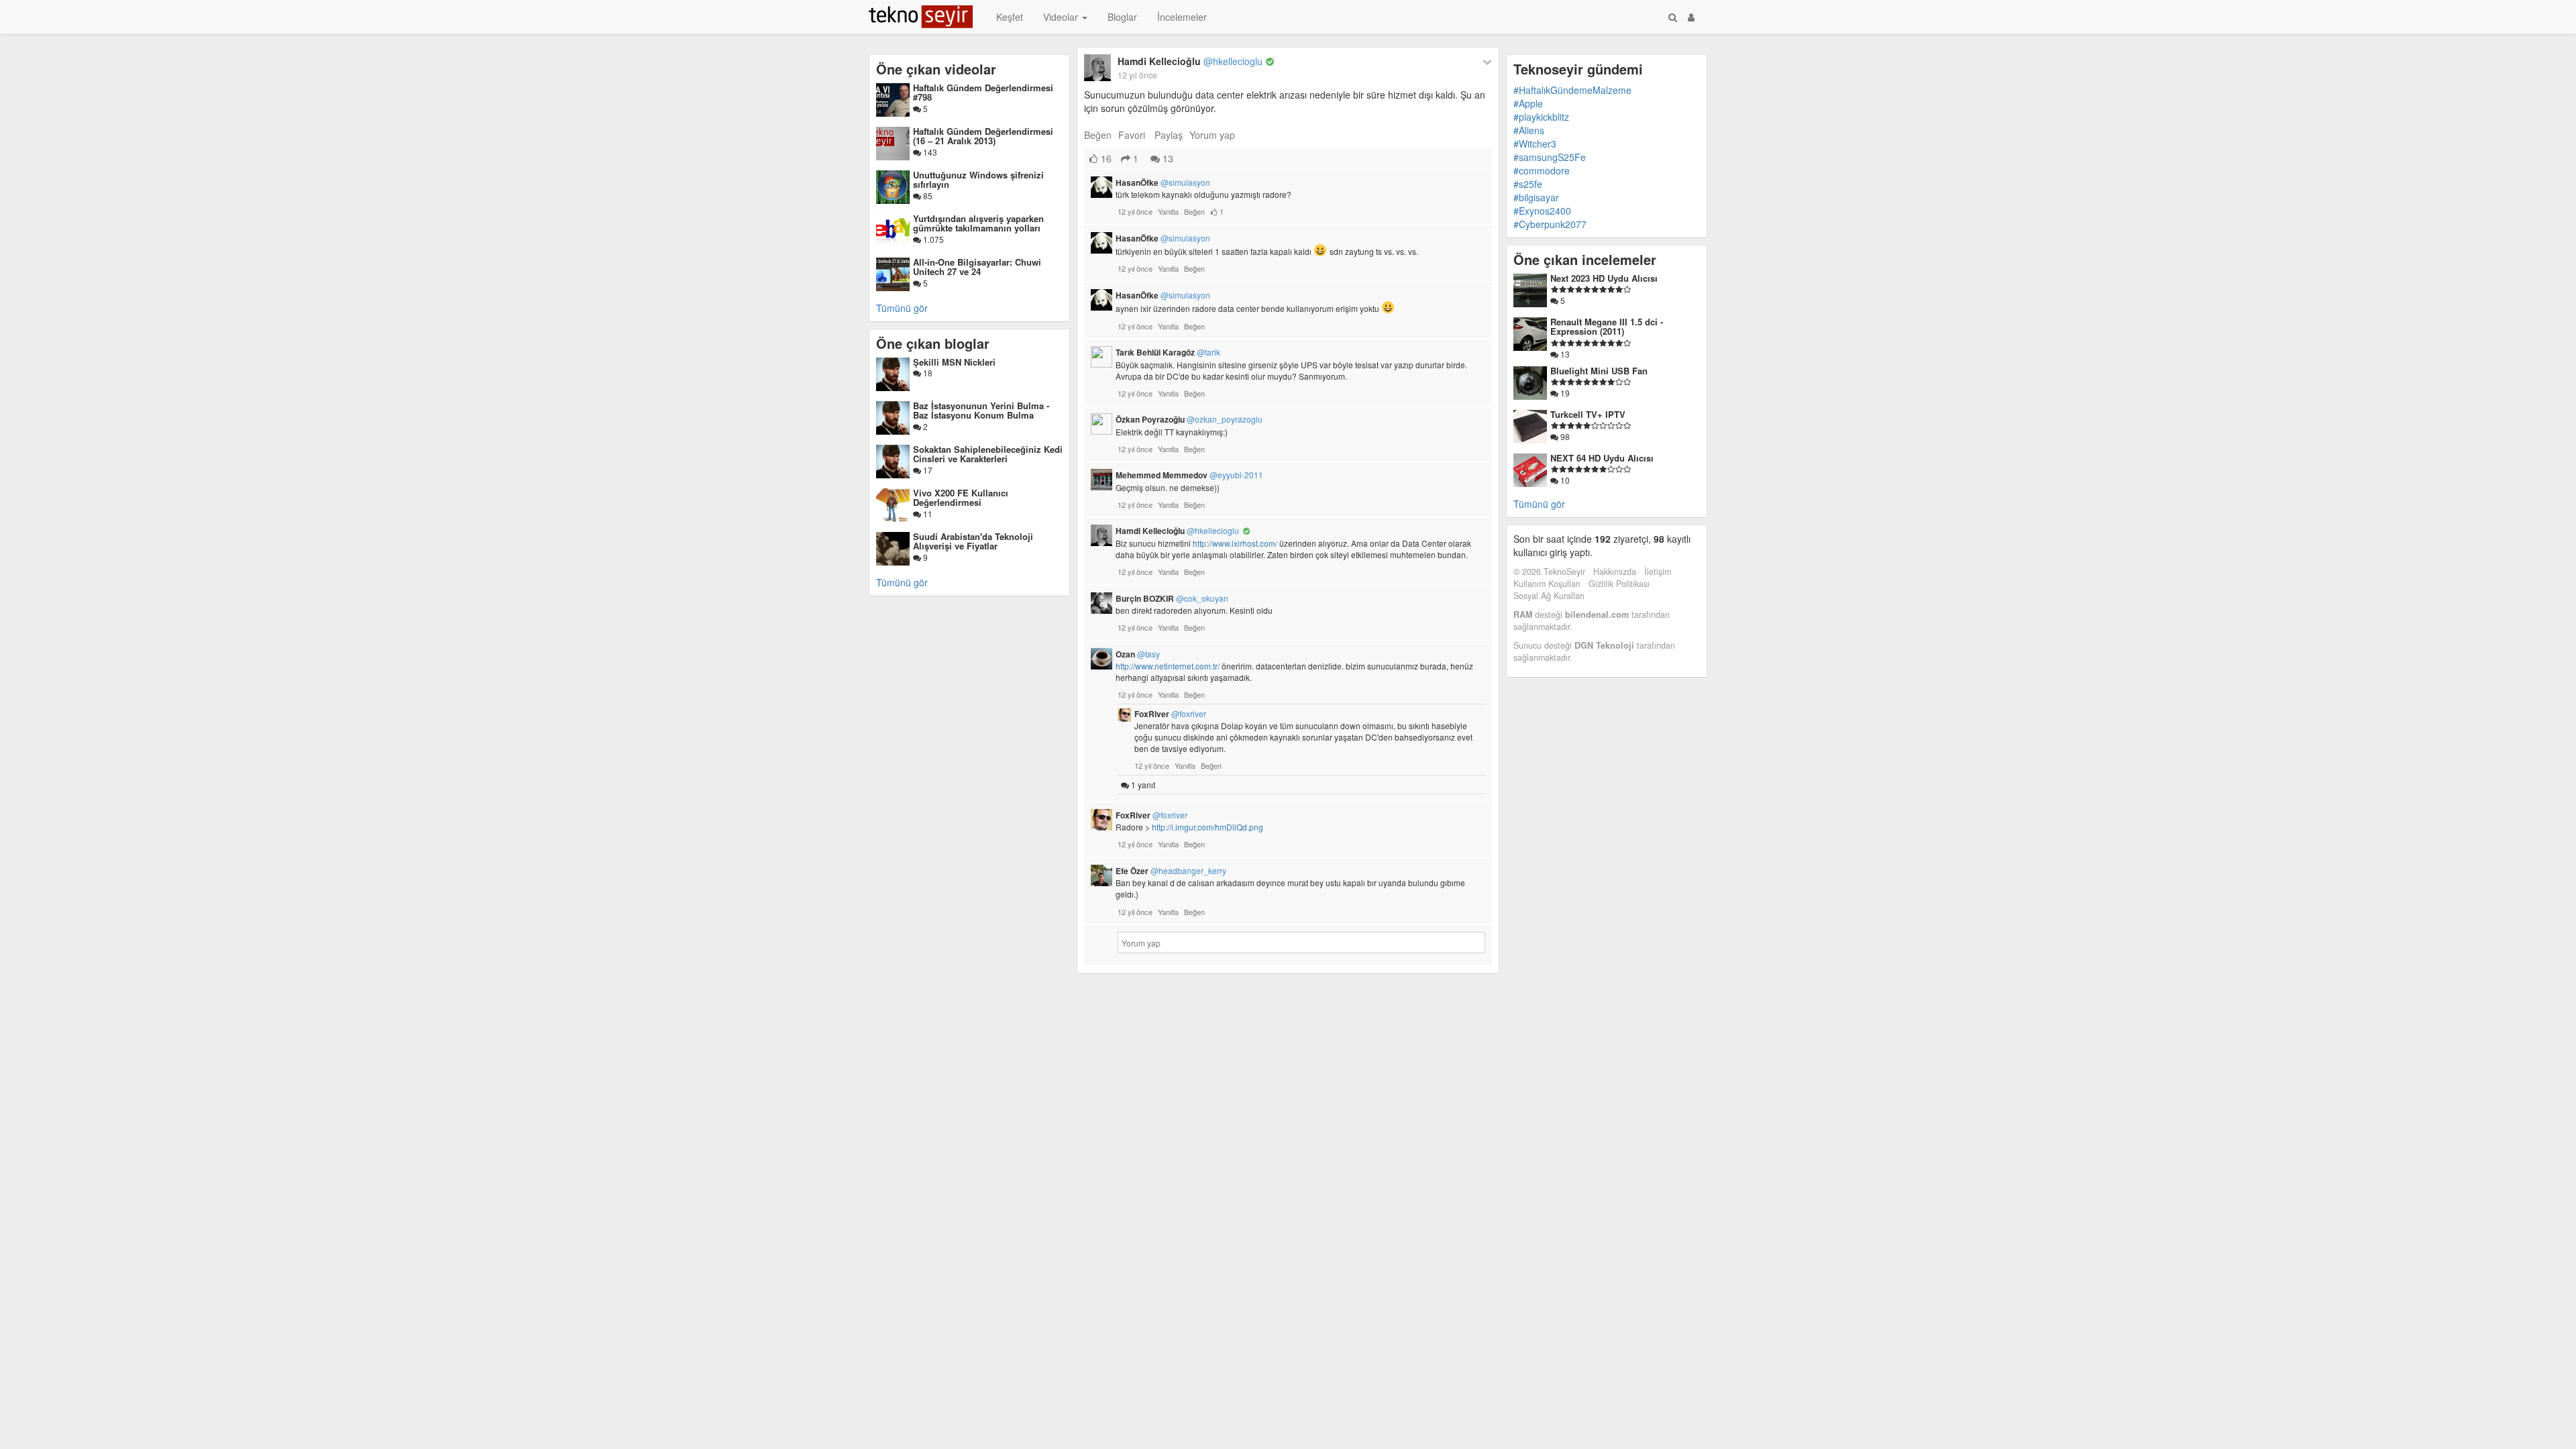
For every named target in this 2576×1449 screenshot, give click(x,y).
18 (927, 373)
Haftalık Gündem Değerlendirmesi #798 (983, 92)
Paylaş (1169, 135)
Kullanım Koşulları (1547, 584)
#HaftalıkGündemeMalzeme (1572, 90)
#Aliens (1529, 130)
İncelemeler (1182, 17)
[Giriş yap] (1691, 17)
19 (1564, 393)
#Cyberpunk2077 (1550, 224)
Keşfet (1010, 17)
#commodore (1542, 170)
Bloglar (1122, 17)
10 (1564, 480)
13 (1167, 158)
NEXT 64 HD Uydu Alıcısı (1602, 458)
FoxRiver (1170, 714)
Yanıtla (1168, 211)
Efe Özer (1171, 871)
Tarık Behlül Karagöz (1168, 352)
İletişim (1658, 572)
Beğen (1098, 135)
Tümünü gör (902, 308)
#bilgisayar (1536, 197)
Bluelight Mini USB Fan (1599, 371)
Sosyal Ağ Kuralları (1549, 596)
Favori (1132, 135)
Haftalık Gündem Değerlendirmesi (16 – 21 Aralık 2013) (983, 136)
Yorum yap (1212, 135)
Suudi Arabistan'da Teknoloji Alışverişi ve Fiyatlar (973, 541)
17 (927, 470)
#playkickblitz (1541, 117)
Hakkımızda (1615, 572)
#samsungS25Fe (1550, 157)
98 (1564, 436)
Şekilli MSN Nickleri (954, 362)
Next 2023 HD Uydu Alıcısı (1604, 278)
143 (929, 152)
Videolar (1062, 17)
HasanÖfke (1163, 182)
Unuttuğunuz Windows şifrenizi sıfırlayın (978, 179)
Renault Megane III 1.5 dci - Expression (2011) (1607, 326)
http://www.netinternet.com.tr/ (1168, 666)
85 (927, 196)
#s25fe (1528, 184)
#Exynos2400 (1542, 211)
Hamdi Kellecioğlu (1190, 61)
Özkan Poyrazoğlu (1189, 419)
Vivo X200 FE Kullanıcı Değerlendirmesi (961, 497)
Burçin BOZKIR (1172, 598)
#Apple (1528, 103)
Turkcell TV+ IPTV (1588, 414)
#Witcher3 (1535, 144)
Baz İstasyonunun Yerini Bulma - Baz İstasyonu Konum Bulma (981, 410)
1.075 (932, 239)
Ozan (1138, 654)
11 (927, 514)
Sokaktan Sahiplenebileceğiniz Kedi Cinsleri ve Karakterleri (988, 454)
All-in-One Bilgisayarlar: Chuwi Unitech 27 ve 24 (977, 267)
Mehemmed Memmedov (1189, 475)
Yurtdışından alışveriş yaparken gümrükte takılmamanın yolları (978, 223)
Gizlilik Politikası (1619, 584)
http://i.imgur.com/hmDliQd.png (1207, 827)
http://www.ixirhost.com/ (1235, 543)
